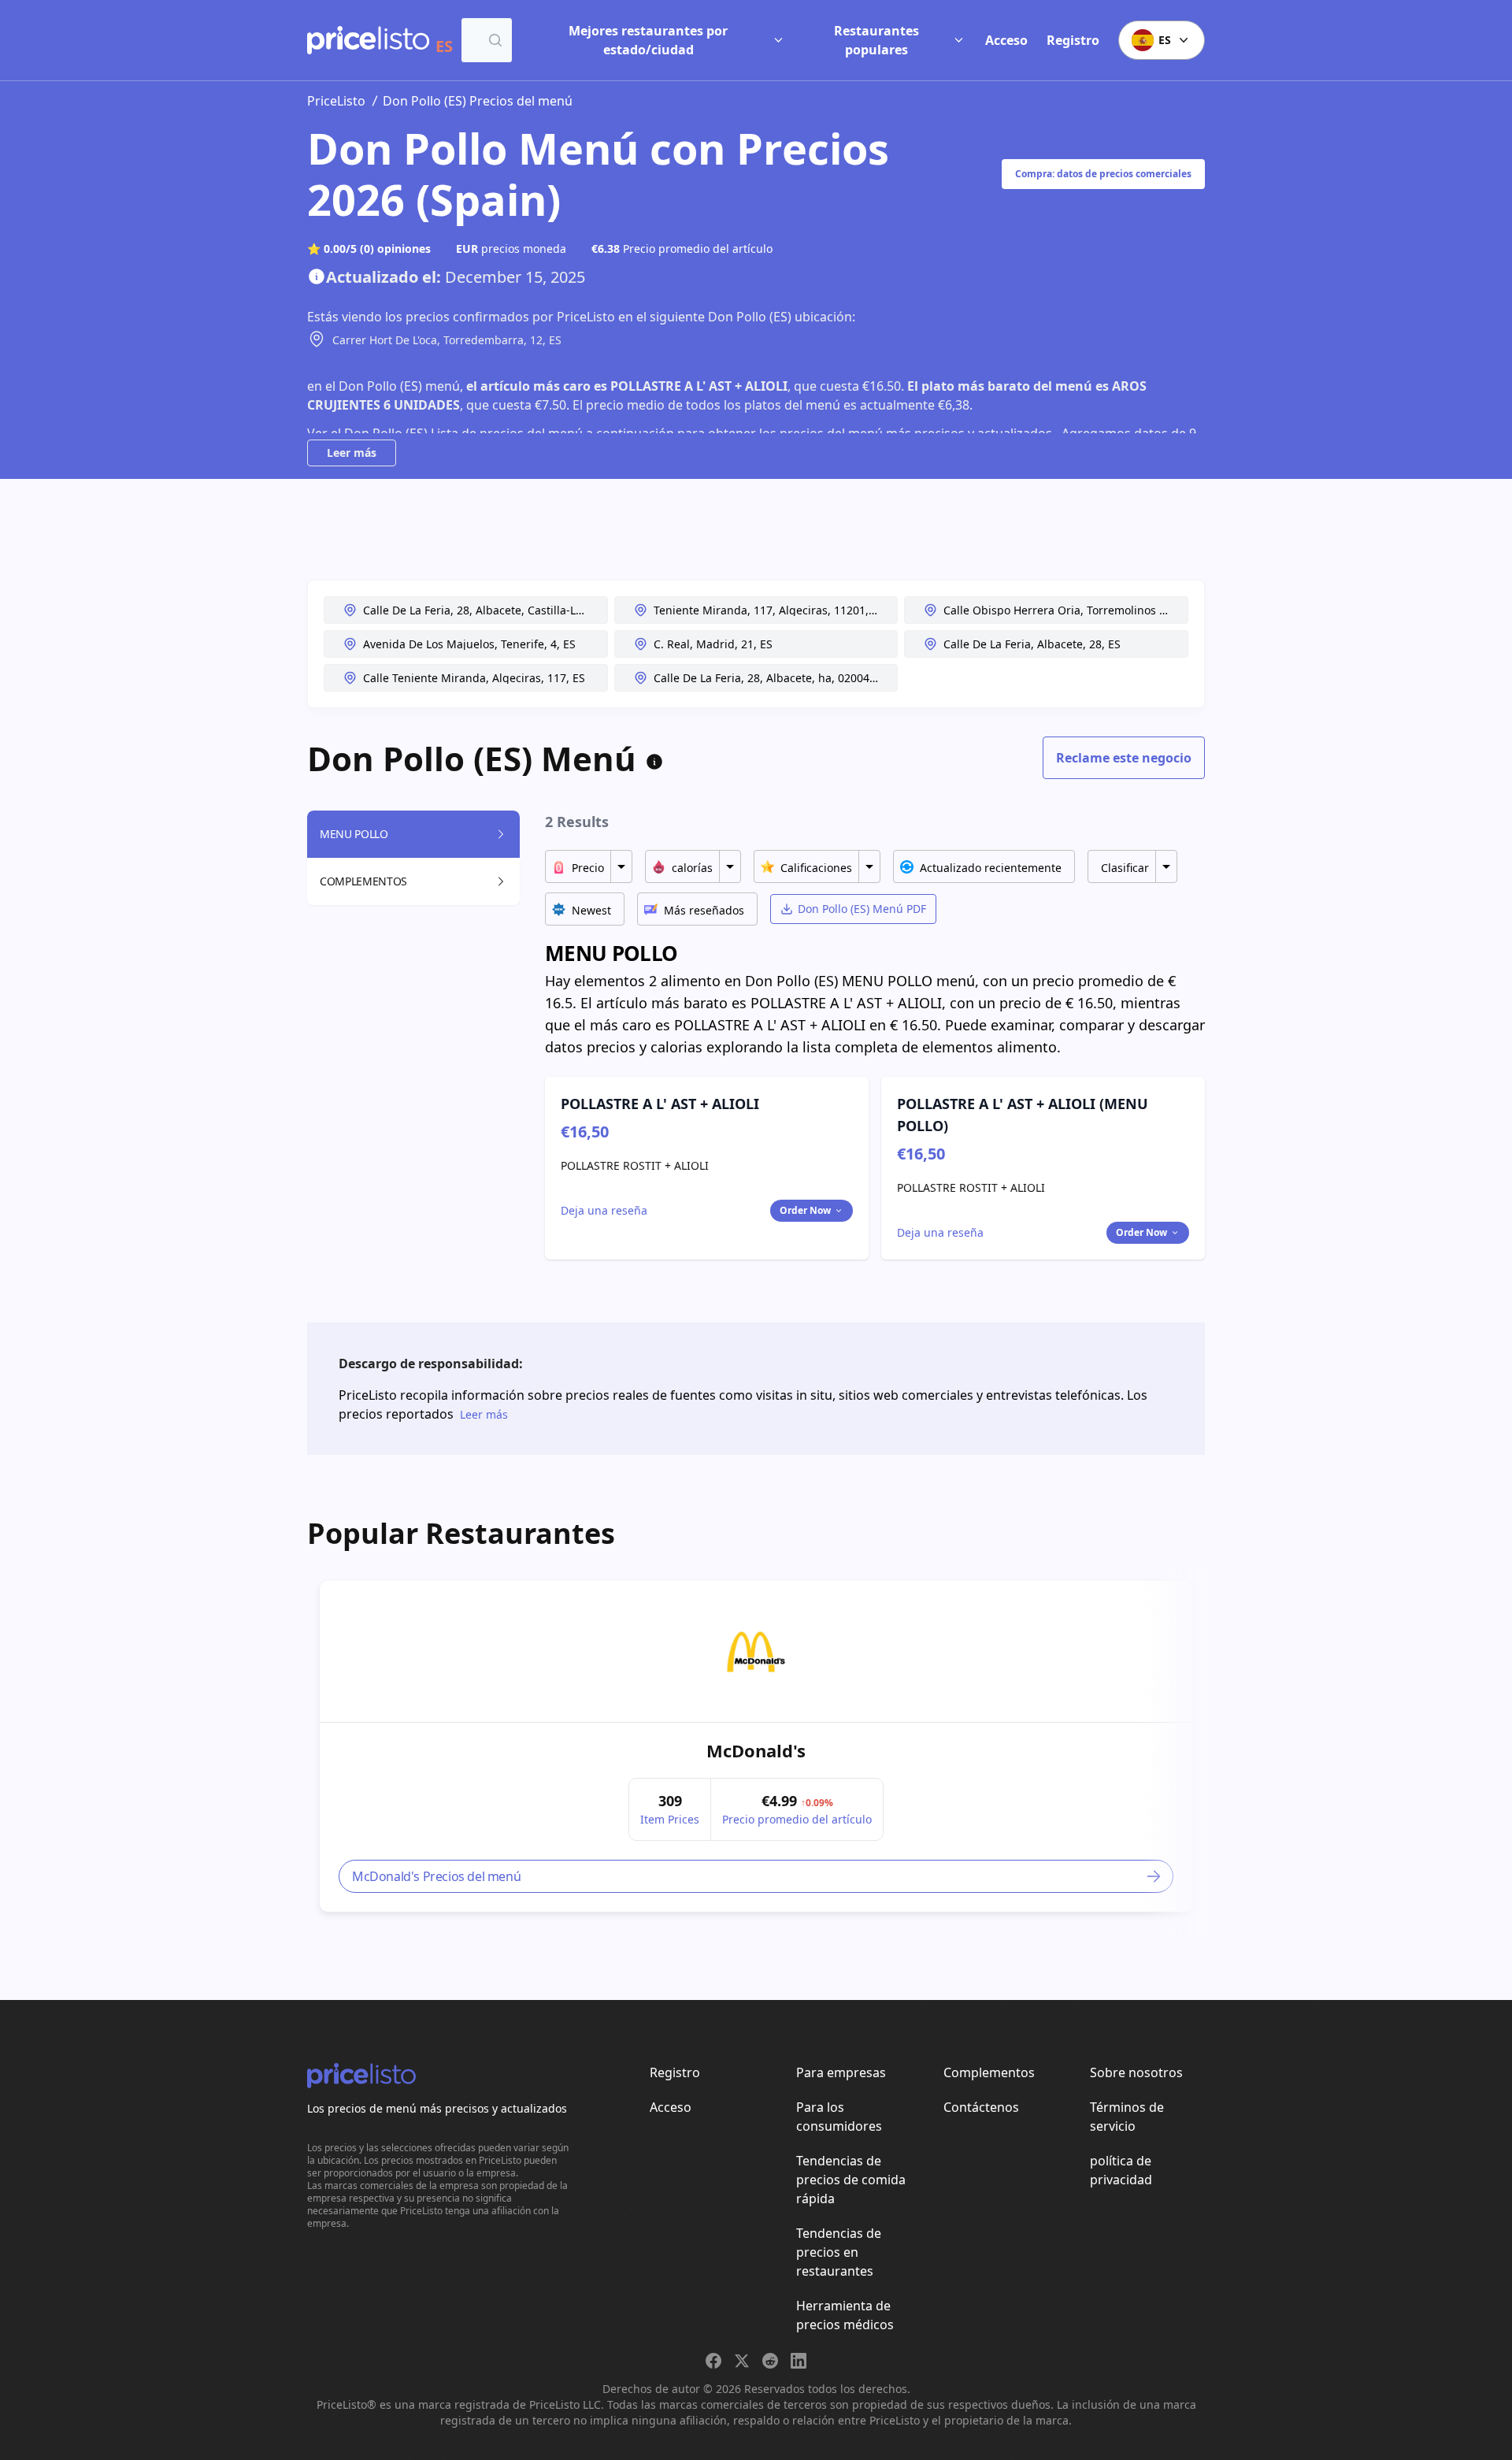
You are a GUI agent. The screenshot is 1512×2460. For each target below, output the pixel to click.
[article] (756, 1746)
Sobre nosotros (1136, 2072)
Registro (1073, 40)
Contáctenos (981, 2107)
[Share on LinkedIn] (799, 2361)
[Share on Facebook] (713, 2361)
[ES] (368, 40)
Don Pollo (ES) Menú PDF (862, 909)
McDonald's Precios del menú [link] (436, 1876)
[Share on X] (742, 2361)
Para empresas (841, 2072)
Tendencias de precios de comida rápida (851, 2180)
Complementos (989, 2072)
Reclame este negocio (1124, 758)
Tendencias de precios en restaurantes (839, 2252)
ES (1165, 40)
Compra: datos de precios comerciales (1103, 174)
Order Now (805, 1210)
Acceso (1006, 40)
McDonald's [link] (756, 1750)
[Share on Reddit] (770, 2361)
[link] (756, 1652)
